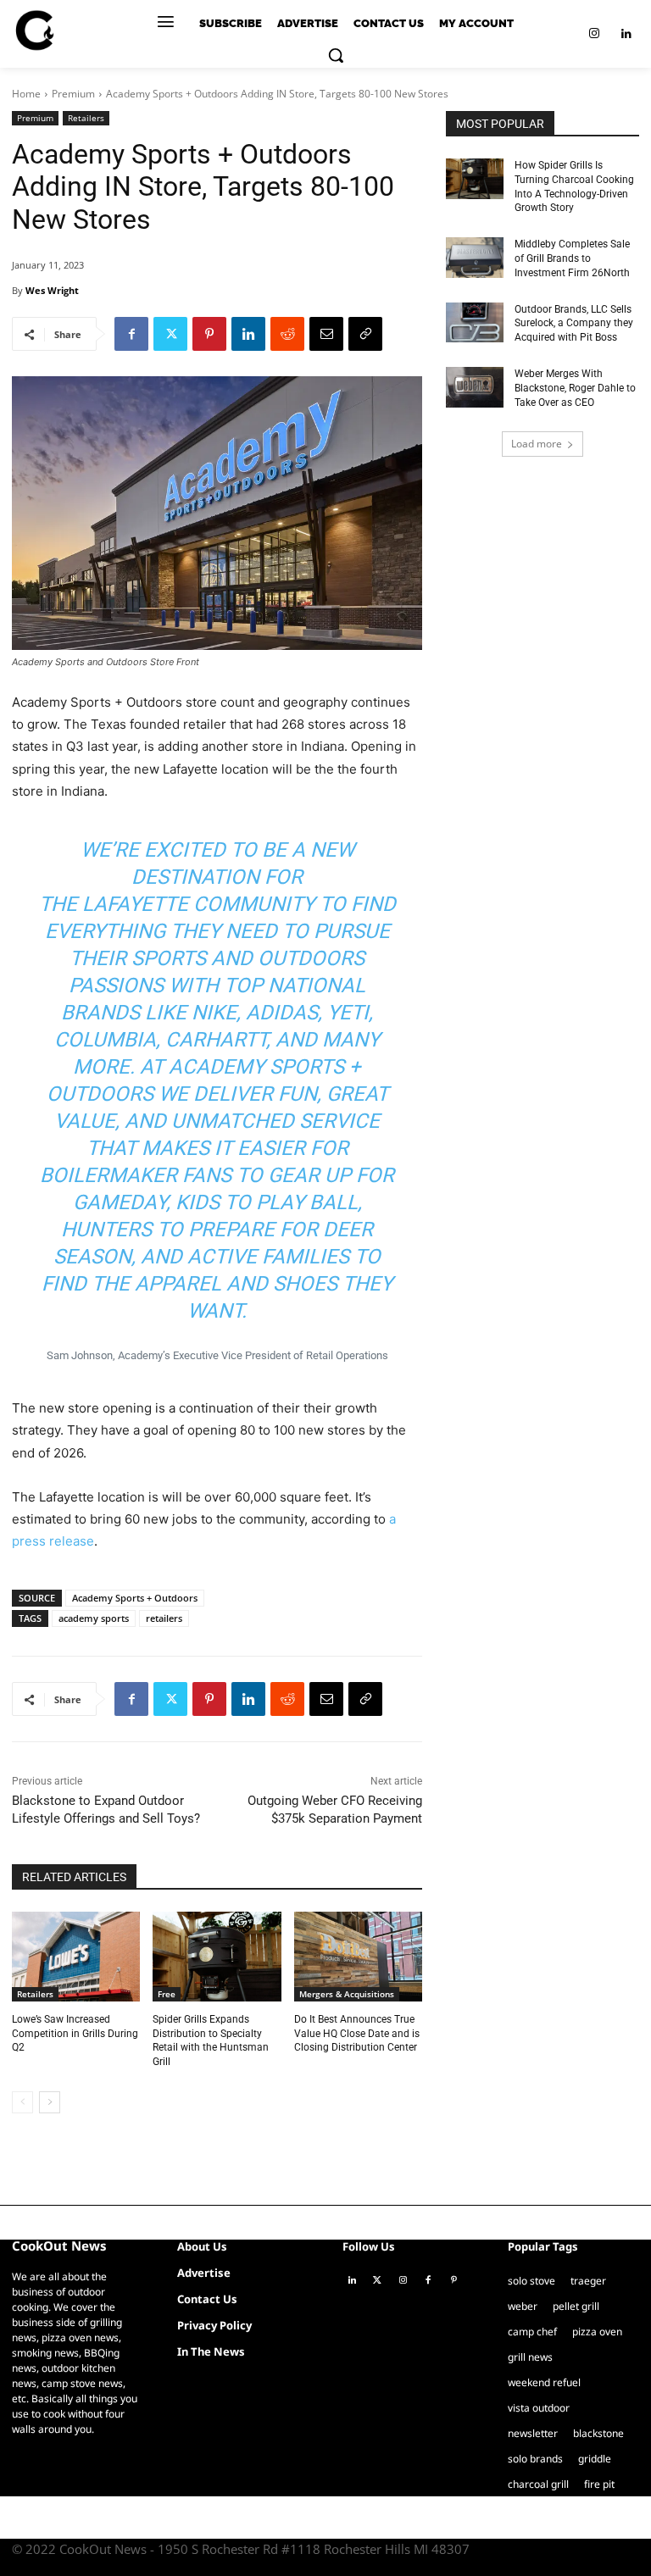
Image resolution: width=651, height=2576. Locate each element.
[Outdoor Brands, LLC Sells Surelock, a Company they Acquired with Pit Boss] (475, 323)
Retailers (86, 118)
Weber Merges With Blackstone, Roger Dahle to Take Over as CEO (575, 388)
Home (26, 94)
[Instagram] (594, 34)
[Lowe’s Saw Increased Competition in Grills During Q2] (76, 1957)
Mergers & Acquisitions (347, 1994)
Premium (73, 94)
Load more (537, 444)
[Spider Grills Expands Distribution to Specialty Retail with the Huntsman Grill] (217, 1957)
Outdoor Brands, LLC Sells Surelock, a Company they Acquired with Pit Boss (574, 324)
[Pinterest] (209, 334)
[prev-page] (22, 2102)
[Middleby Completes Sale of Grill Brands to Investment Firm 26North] (475, 258)
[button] (336, 55)
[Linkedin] (626, 34)
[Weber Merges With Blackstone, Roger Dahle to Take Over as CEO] (475, 387)
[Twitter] (170, 334)
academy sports (94, 1618)
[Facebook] (131, 334)
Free (167, 1994)
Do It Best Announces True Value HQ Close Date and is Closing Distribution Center (357, 2034)
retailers (164, 1618)
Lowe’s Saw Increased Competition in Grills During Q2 (75, 2034)
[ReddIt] (287, 334)
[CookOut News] (34, 31)
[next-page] (50, 2102)
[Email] (326, 334)
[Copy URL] (365, 334)
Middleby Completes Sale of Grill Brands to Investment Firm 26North (572, 258)
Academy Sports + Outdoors (135, 1598)
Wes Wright (52, 290)
